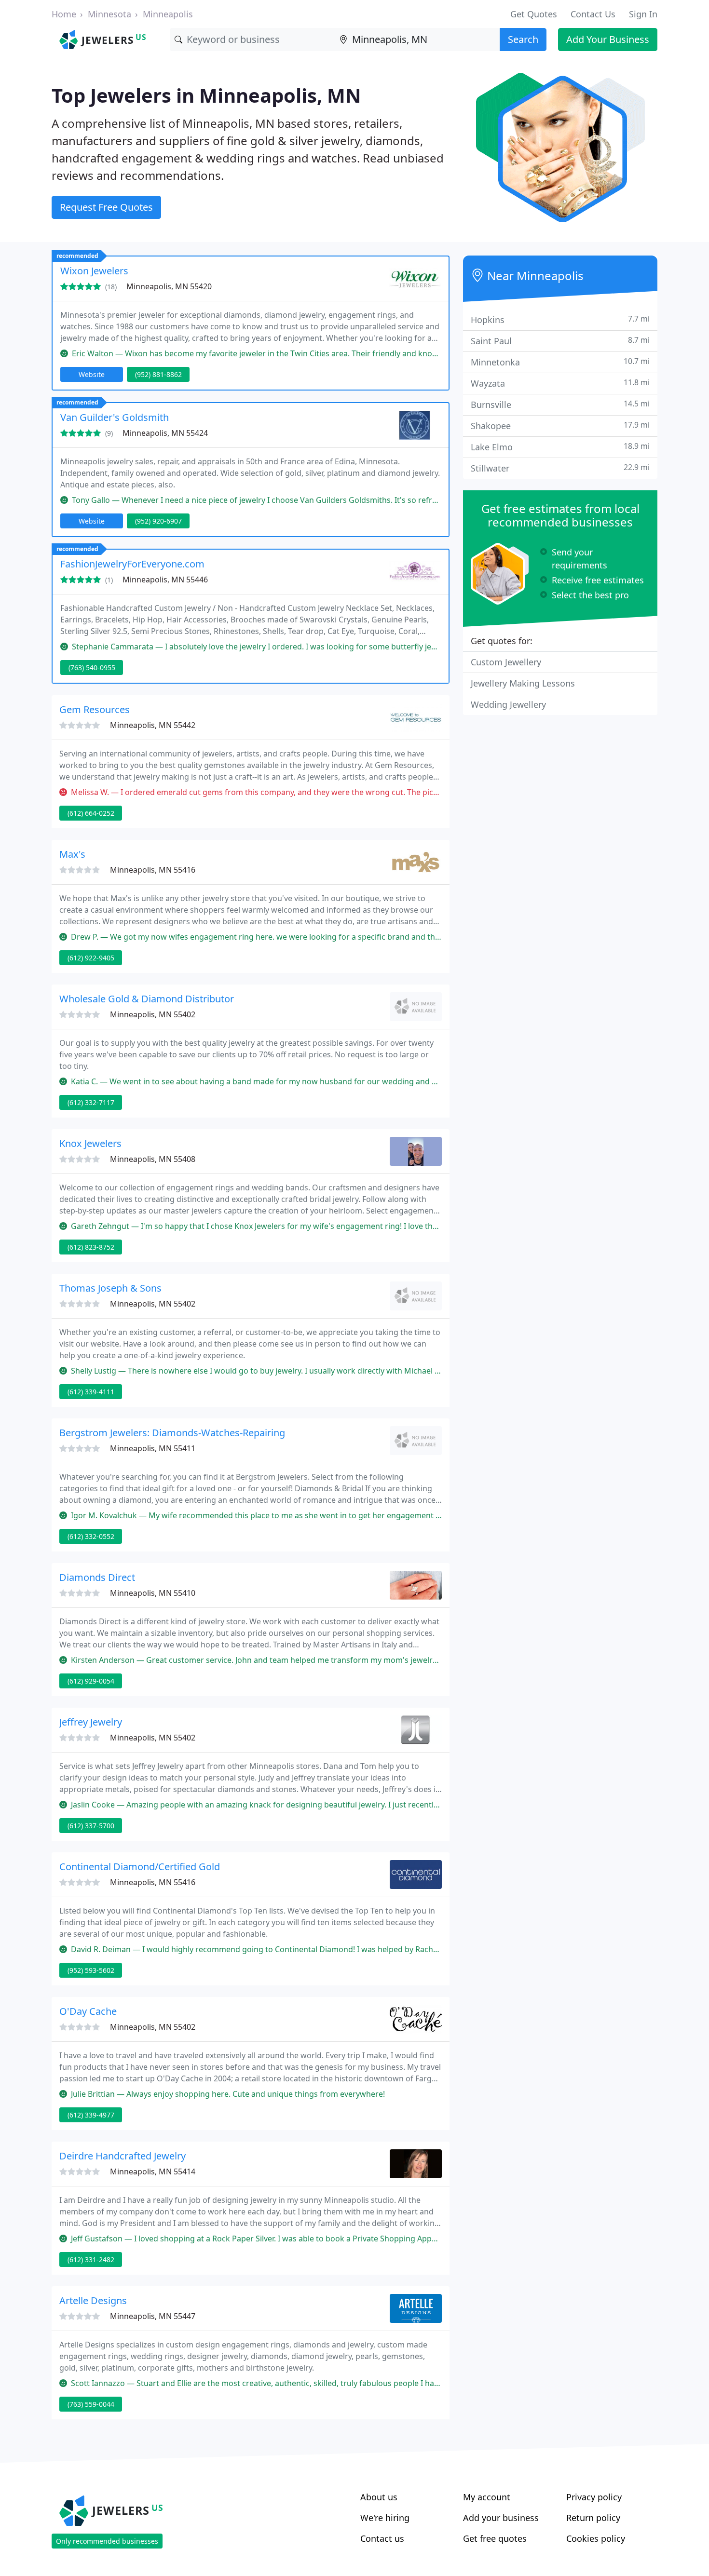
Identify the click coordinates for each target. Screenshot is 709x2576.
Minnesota (109, 14)
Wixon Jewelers (94, 271)
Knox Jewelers (90, 1143)
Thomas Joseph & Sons (110, 1288)
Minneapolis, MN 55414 (153, 2171)
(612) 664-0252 (91, 813)
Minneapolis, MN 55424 (165, 433)
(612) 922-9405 (91, 958)
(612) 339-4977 (91, 2115)
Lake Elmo (560, 447)
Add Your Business (608, 39)
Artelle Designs (93, 2300)
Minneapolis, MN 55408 (153, 1159)
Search (523, 39)
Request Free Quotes (106, 207)
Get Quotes (534, 14)
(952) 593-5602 (91, 1970)
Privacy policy (594, 2497)
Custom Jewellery (506, 662)
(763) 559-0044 (91, 2404)
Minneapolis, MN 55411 (153, 1448)
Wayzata (560, 383)
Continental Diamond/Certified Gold (140, 1867)
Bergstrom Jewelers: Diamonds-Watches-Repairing (172, 1433)
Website (92, 374)
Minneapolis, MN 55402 (153, 1014)
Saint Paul (560, 341)
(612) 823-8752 (91, 1247)
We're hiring (385, 2518)
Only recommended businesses (107, 2541)
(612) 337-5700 (91, 1826)
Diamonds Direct (97, 1577)
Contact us (382, 2538)
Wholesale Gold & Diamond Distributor (147, 999)
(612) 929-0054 (91, 1681)
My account (487, 2497)
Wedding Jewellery (508, 704)
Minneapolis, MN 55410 (153, 1593)
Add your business (501, 2518)
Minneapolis (168, 14)
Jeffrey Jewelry (91, 1722)
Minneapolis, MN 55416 (153, 870)
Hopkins (560, 319)
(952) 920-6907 (158, 521)
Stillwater (560, 468)
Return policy (593, 2518)
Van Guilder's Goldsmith (115, 417)
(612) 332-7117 (91, 1102)
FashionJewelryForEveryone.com (132, 564)
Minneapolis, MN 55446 (165, 580)
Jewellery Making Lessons (523, 683)
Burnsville (560, 404)
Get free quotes (495, 2538)
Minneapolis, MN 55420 (169, 286)
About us (379, 2497)
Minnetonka (560, 362)
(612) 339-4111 (91, 1392)
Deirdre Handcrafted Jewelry (123, 2156)
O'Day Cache (88, 2011)
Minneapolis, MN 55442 (153, 725)
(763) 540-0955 (92, 668)
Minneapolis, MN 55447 (153, 2316)
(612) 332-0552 (91, 1536)
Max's (72, 854)
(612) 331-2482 (91, 2259)
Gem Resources (95, 709)
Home (64, 14)
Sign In (643, 14)
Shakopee (560, 425)
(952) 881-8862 (158, 374)
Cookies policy (596, 2538)
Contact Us (593, 14)
